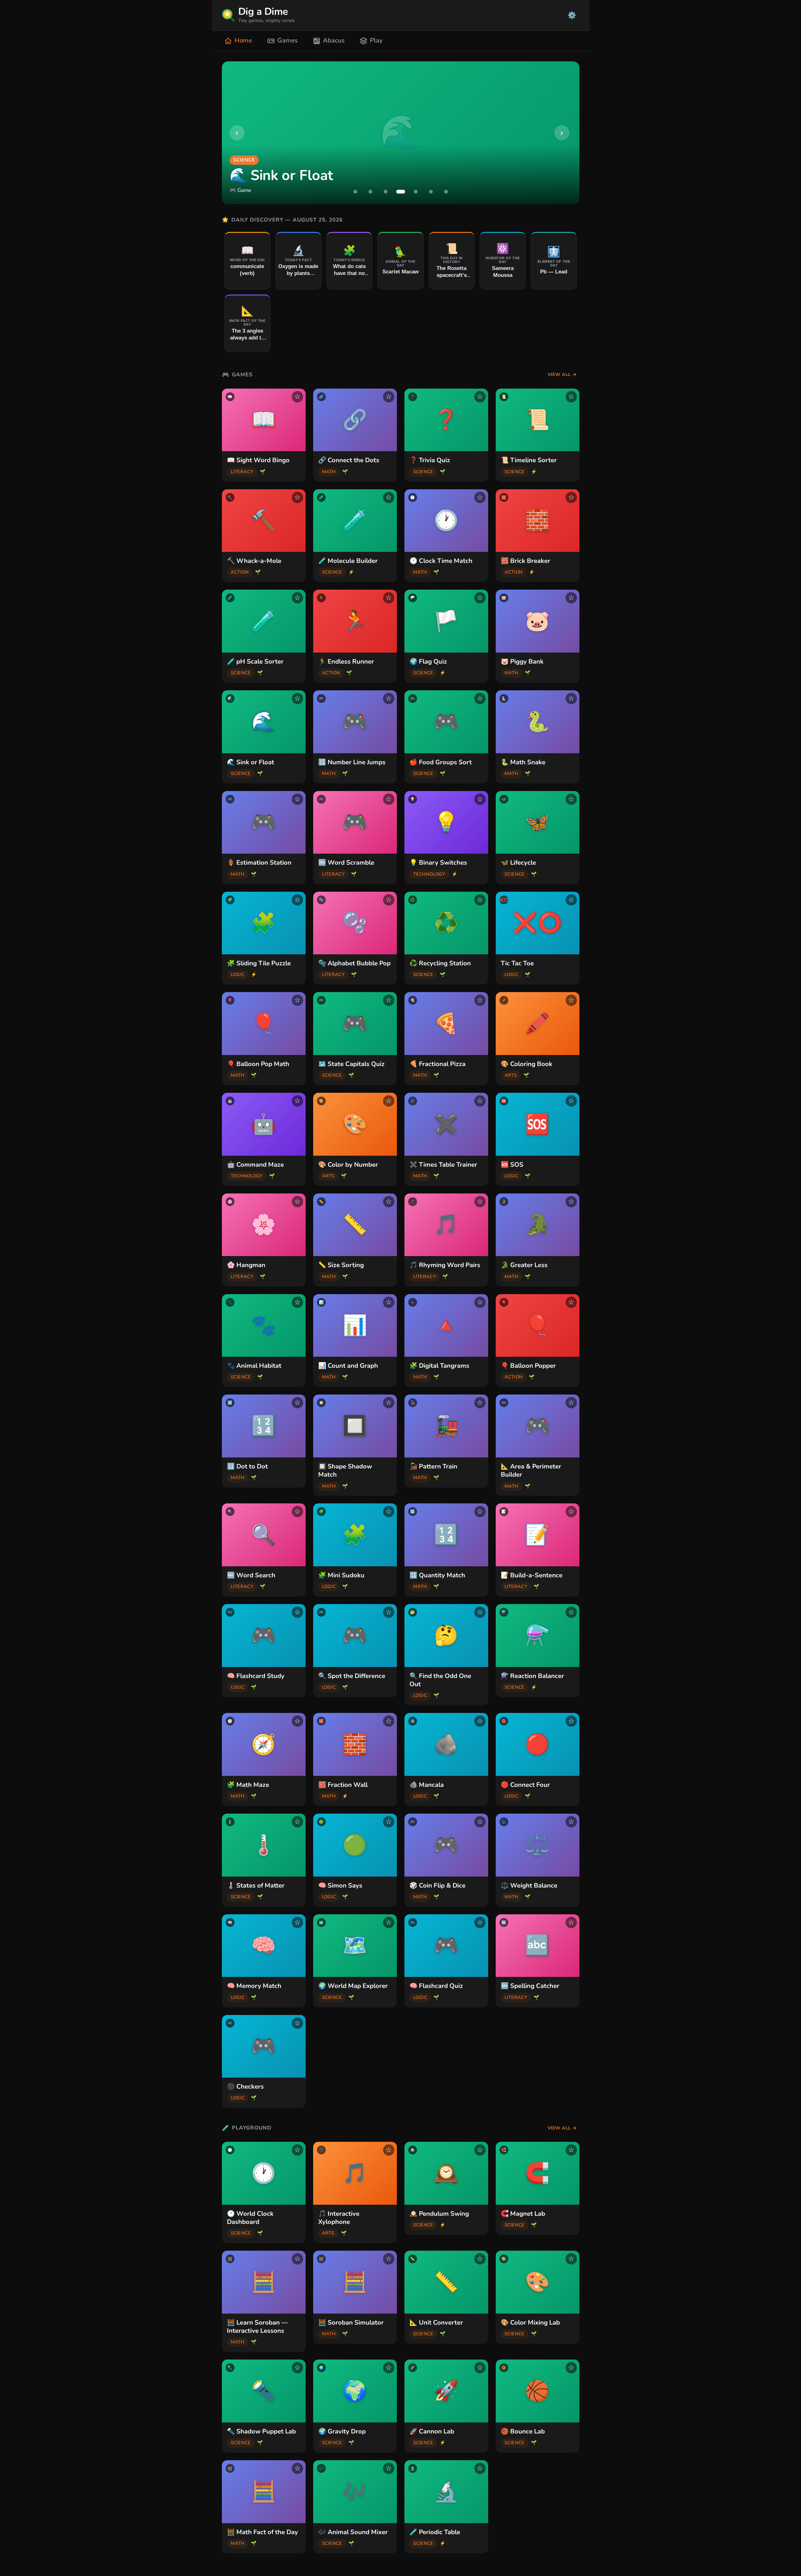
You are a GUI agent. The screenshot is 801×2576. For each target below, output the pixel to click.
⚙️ (572, 15)
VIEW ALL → (562, 374)
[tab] (355, 192)
